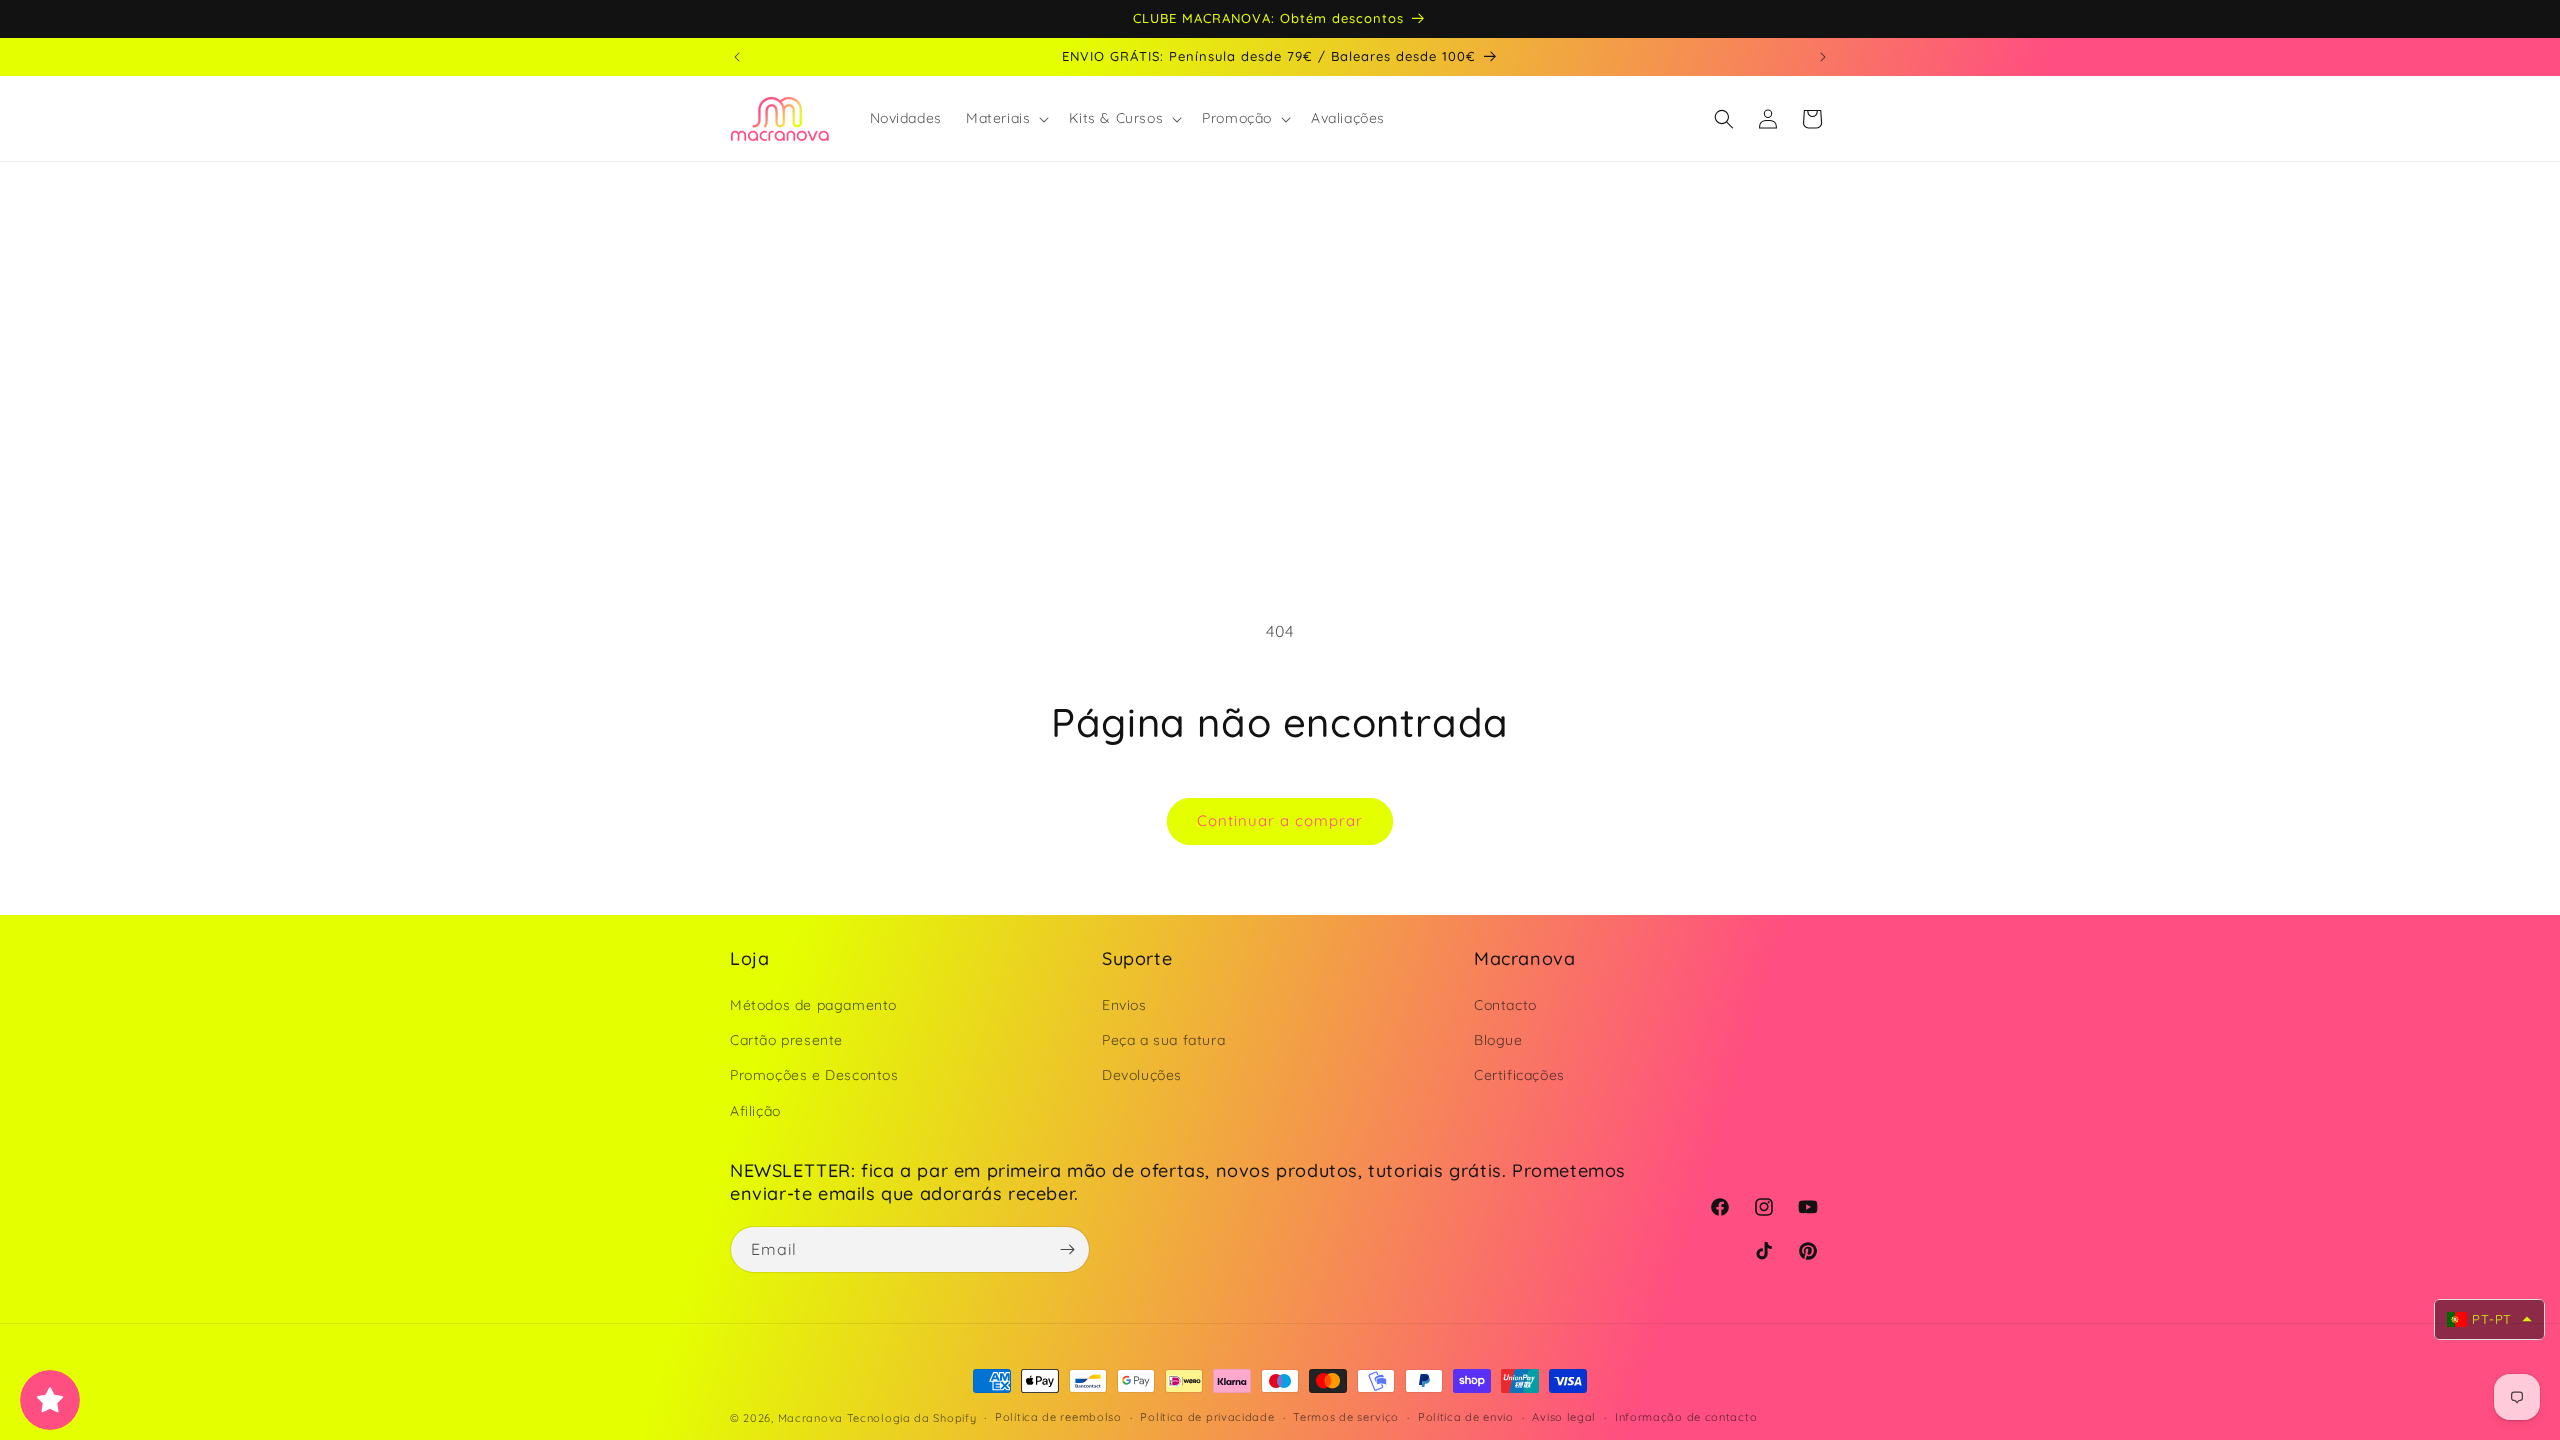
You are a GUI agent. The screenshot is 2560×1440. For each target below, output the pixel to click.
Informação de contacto (1686, 1417)
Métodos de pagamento (813, 1005)
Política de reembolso (1058, 1417)
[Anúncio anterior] (737, 57)
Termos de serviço (1346, 1417)
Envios (1124, 1005)
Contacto (1505, 1005)
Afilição (755, 1111)
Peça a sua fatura (1163, 1040)
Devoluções (1142, 1075)
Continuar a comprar (1280, 820)
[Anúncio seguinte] (1823, 57)
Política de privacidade (1207, 1417)
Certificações (1519, 1075)
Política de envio (1466, 1417)
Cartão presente (786, 1040)
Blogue (1498, 1040)
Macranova (810, 1418)
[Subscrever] (1067, 1249)
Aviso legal (1564, 1417)
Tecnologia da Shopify (912, 1418)
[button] (1005, 118)
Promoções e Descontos (814, 1075)
